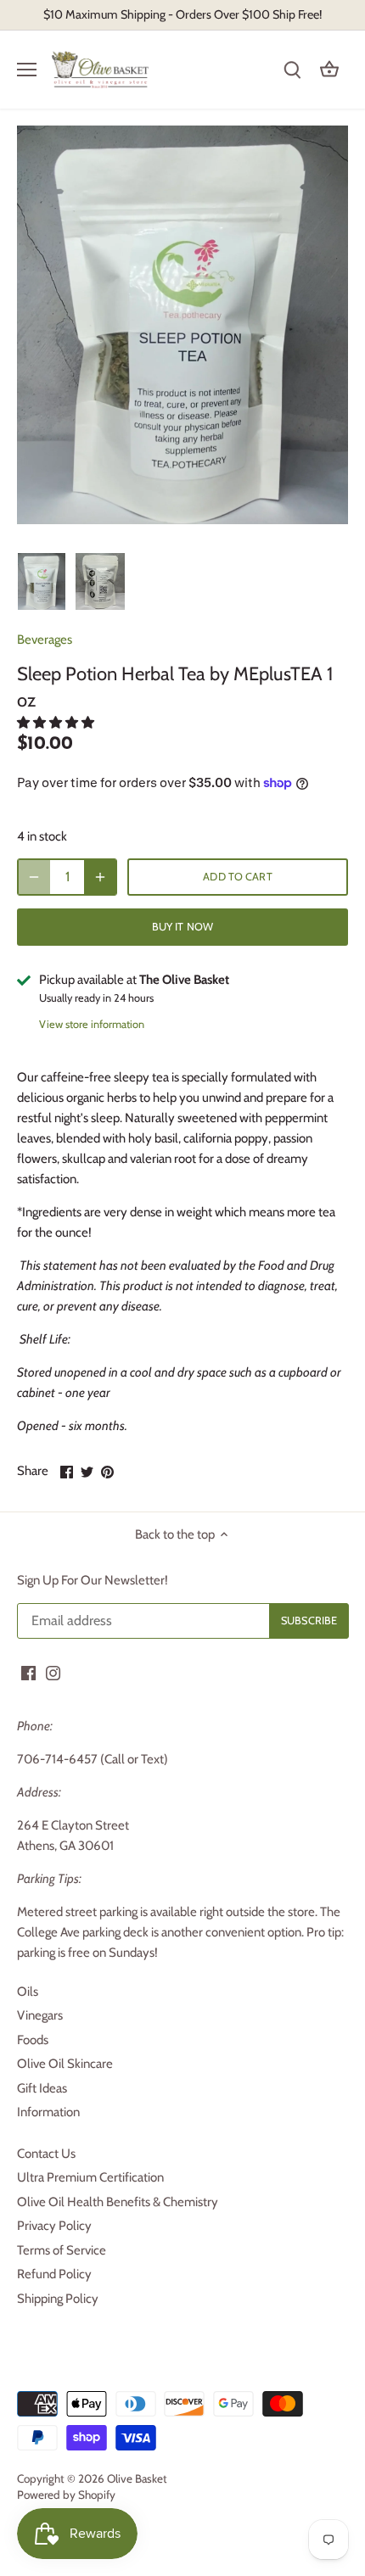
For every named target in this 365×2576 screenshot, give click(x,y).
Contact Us (46, 2154)
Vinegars (40, 2015)
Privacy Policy (54, 2226)
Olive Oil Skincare (65, 2064)
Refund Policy (54, 2274)
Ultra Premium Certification (90, 2177)
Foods (33, 2040)
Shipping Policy (58, 2299)
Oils (28, 1992)
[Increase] (100, 877)
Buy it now (182, 927)
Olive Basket (137, 2478)
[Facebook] (28, 1672)
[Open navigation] (27, 70)
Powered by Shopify (66, 2495)
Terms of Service (62, 2250)
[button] (57, 723)
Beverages (45, 640)
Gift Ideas (42, 2088)
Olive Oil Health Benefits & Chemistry (118, 2202)
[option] (42, 582)
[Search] (292, 70)
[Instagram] (53, 1672)
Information (48, 2112)
